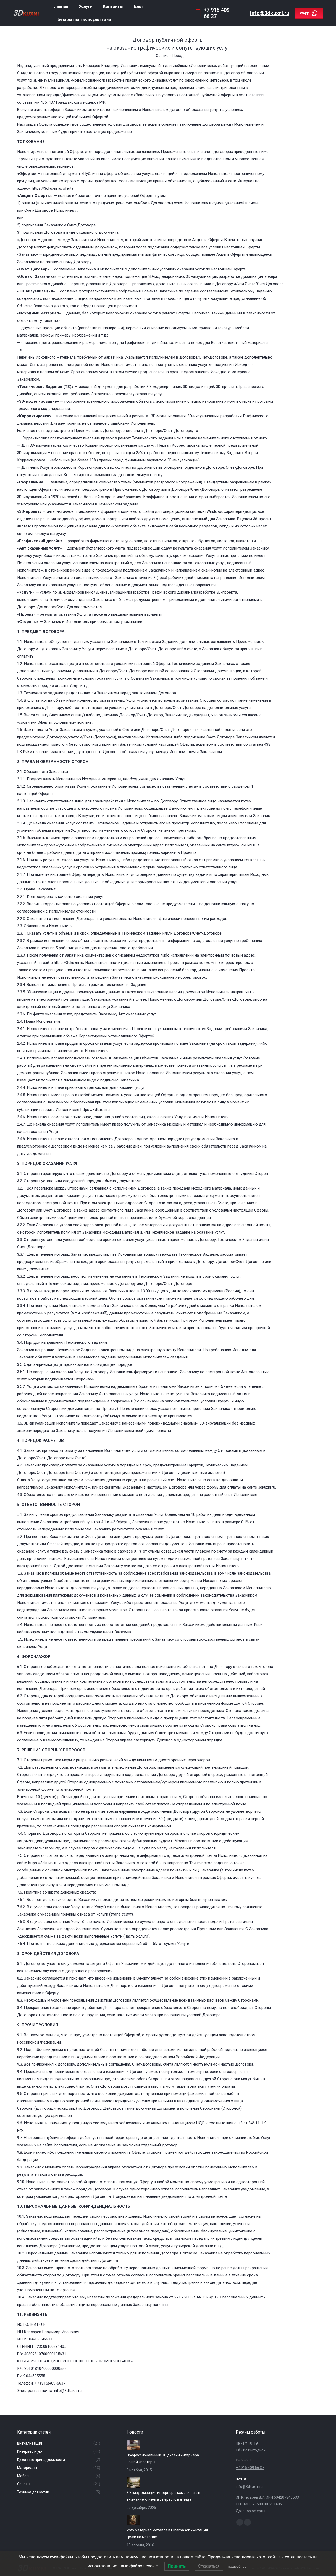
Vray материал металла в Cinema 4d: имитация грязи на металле (167, 2534)
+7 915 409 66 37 (250, 2468)
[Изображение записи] (133, 2445)
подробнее (237, 2566)
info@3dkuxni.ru (270, 13)
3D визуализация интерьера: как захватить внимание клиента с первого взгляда (164, 2496)
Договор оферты (250, 2511)
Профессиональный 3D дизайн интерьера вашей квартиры (163, 2458)
